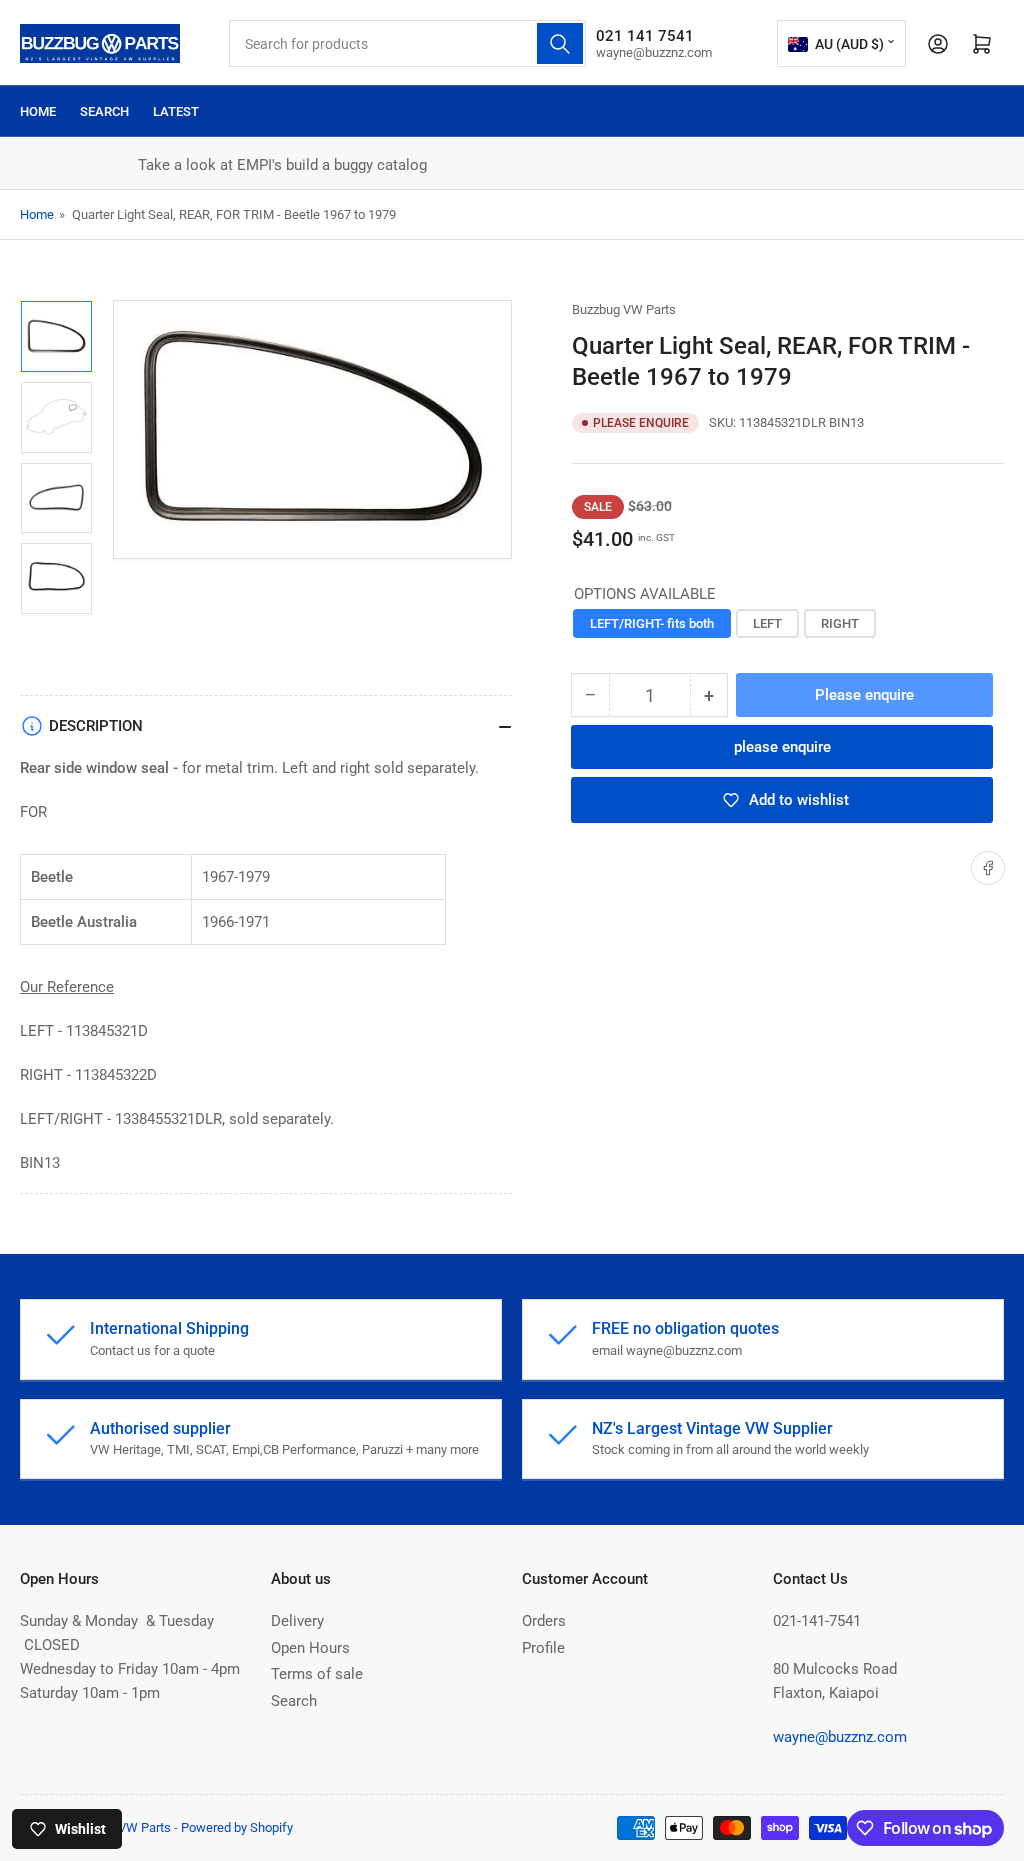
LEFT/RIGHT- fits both (652, 623)
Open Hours (310, 1648)
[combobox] (407, 43)
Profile (543, 1648)
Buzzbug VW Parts (624, 309)
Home (38, 111)
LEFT (767, 623)
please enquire (782, 747)
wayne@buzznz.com (840, 1737)
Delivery (297, 1621)
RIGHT (840, 623)
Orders (544, 1621)
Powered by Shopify (237, 1827)
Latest (176, 111)
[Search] (560, 43)
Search (104, 111)
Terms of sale (317, 1674)
